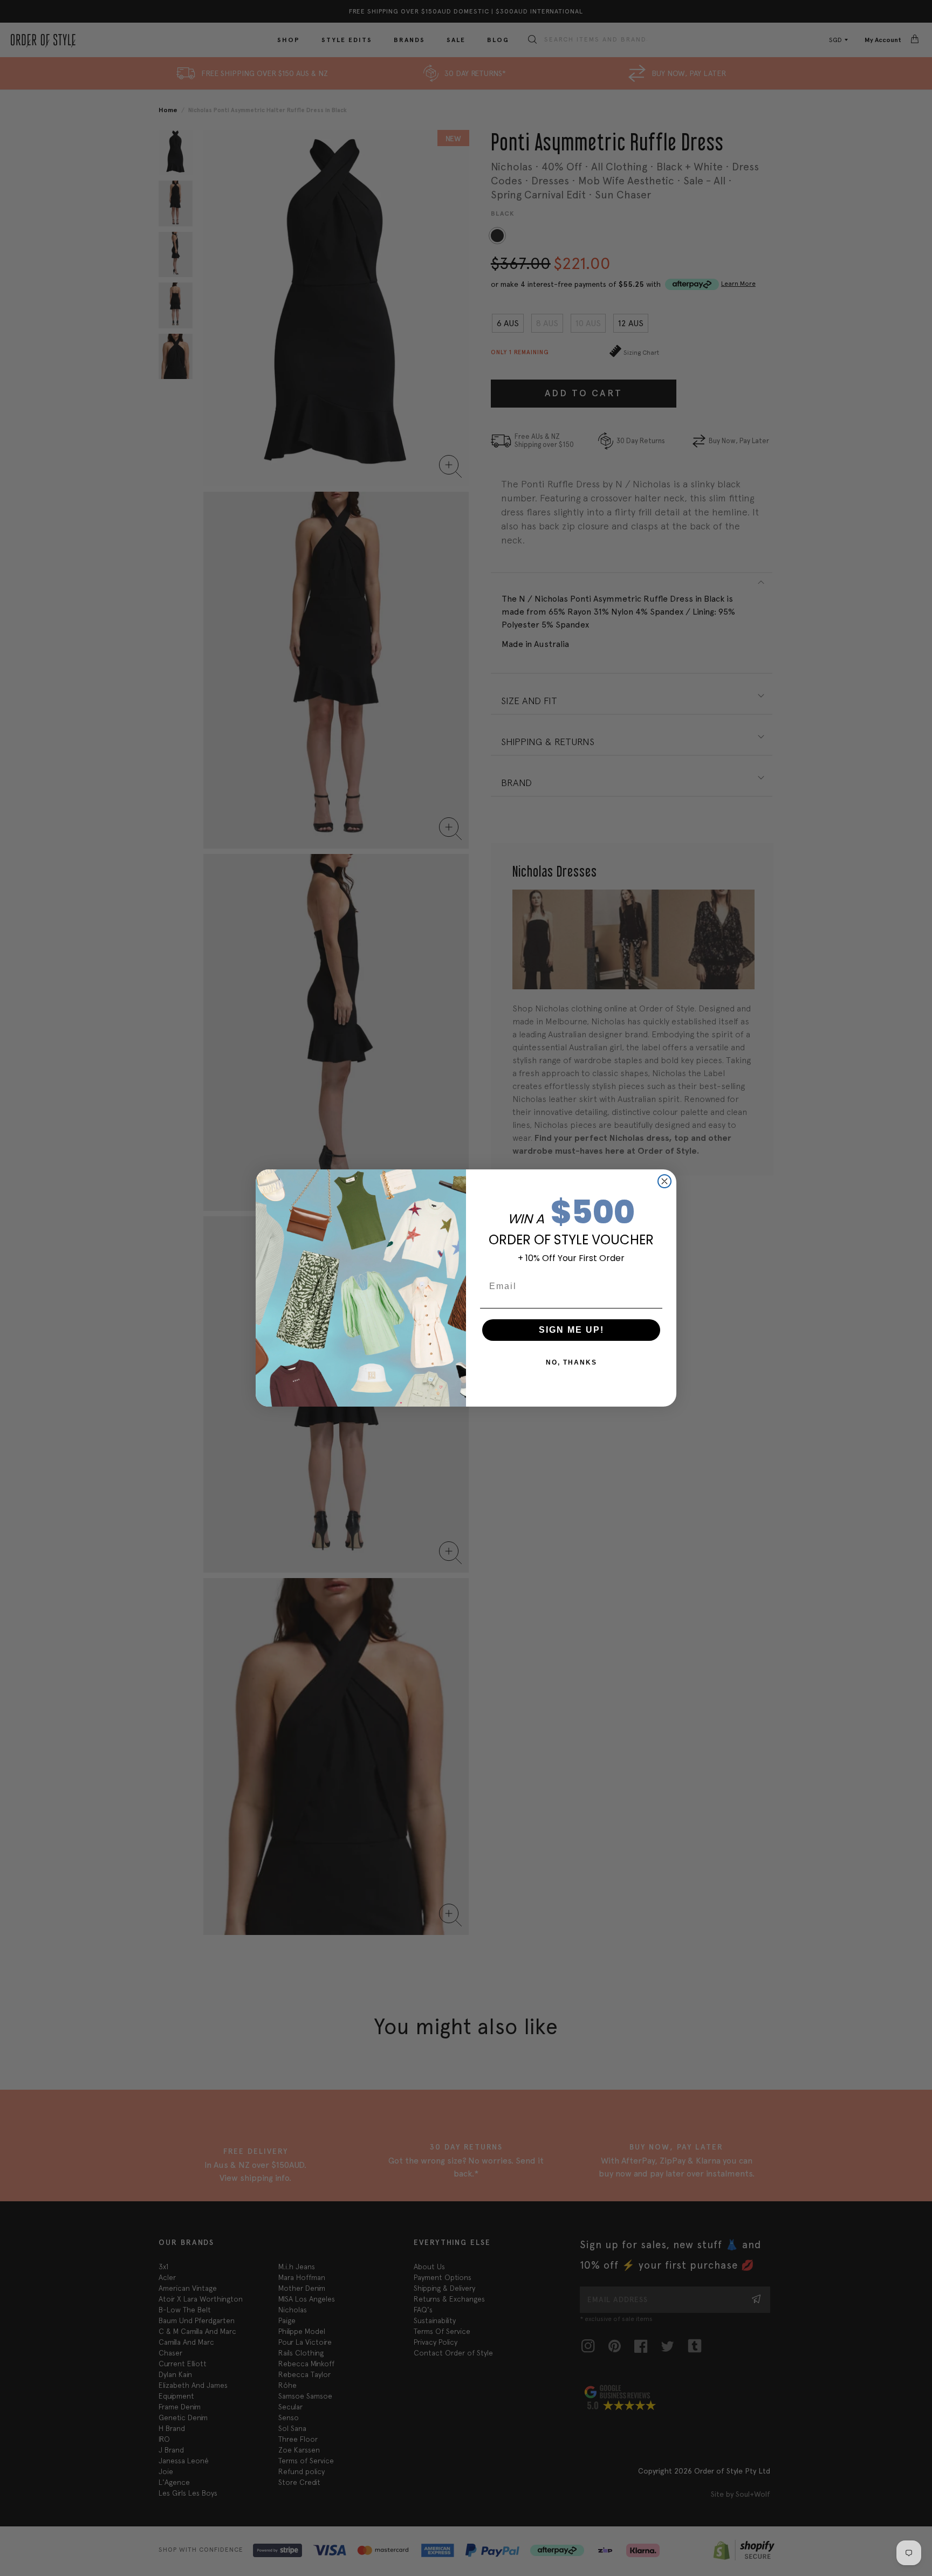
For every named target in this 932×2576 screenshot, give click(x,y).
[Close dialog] (664, 1181)
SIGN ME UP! (571, 1330)
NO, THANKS (571, 1362)
